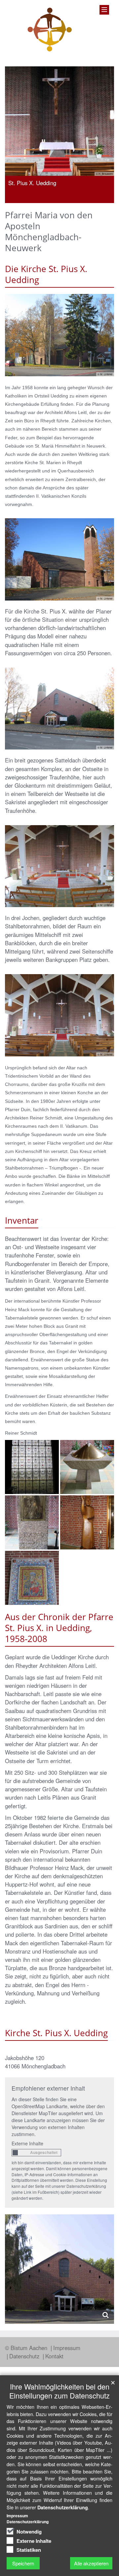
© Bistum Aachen (27, 2348)
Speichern (23, 2563)
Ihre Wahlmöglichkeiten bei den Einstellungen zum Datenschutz (59, 2391)
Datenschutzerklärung (63, 2507)
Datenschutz (25, 2356)
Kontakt (54, 2356)
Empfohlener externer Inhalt (48, 2088)
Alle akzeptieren (91, 2563)
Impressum (67, 2348)
